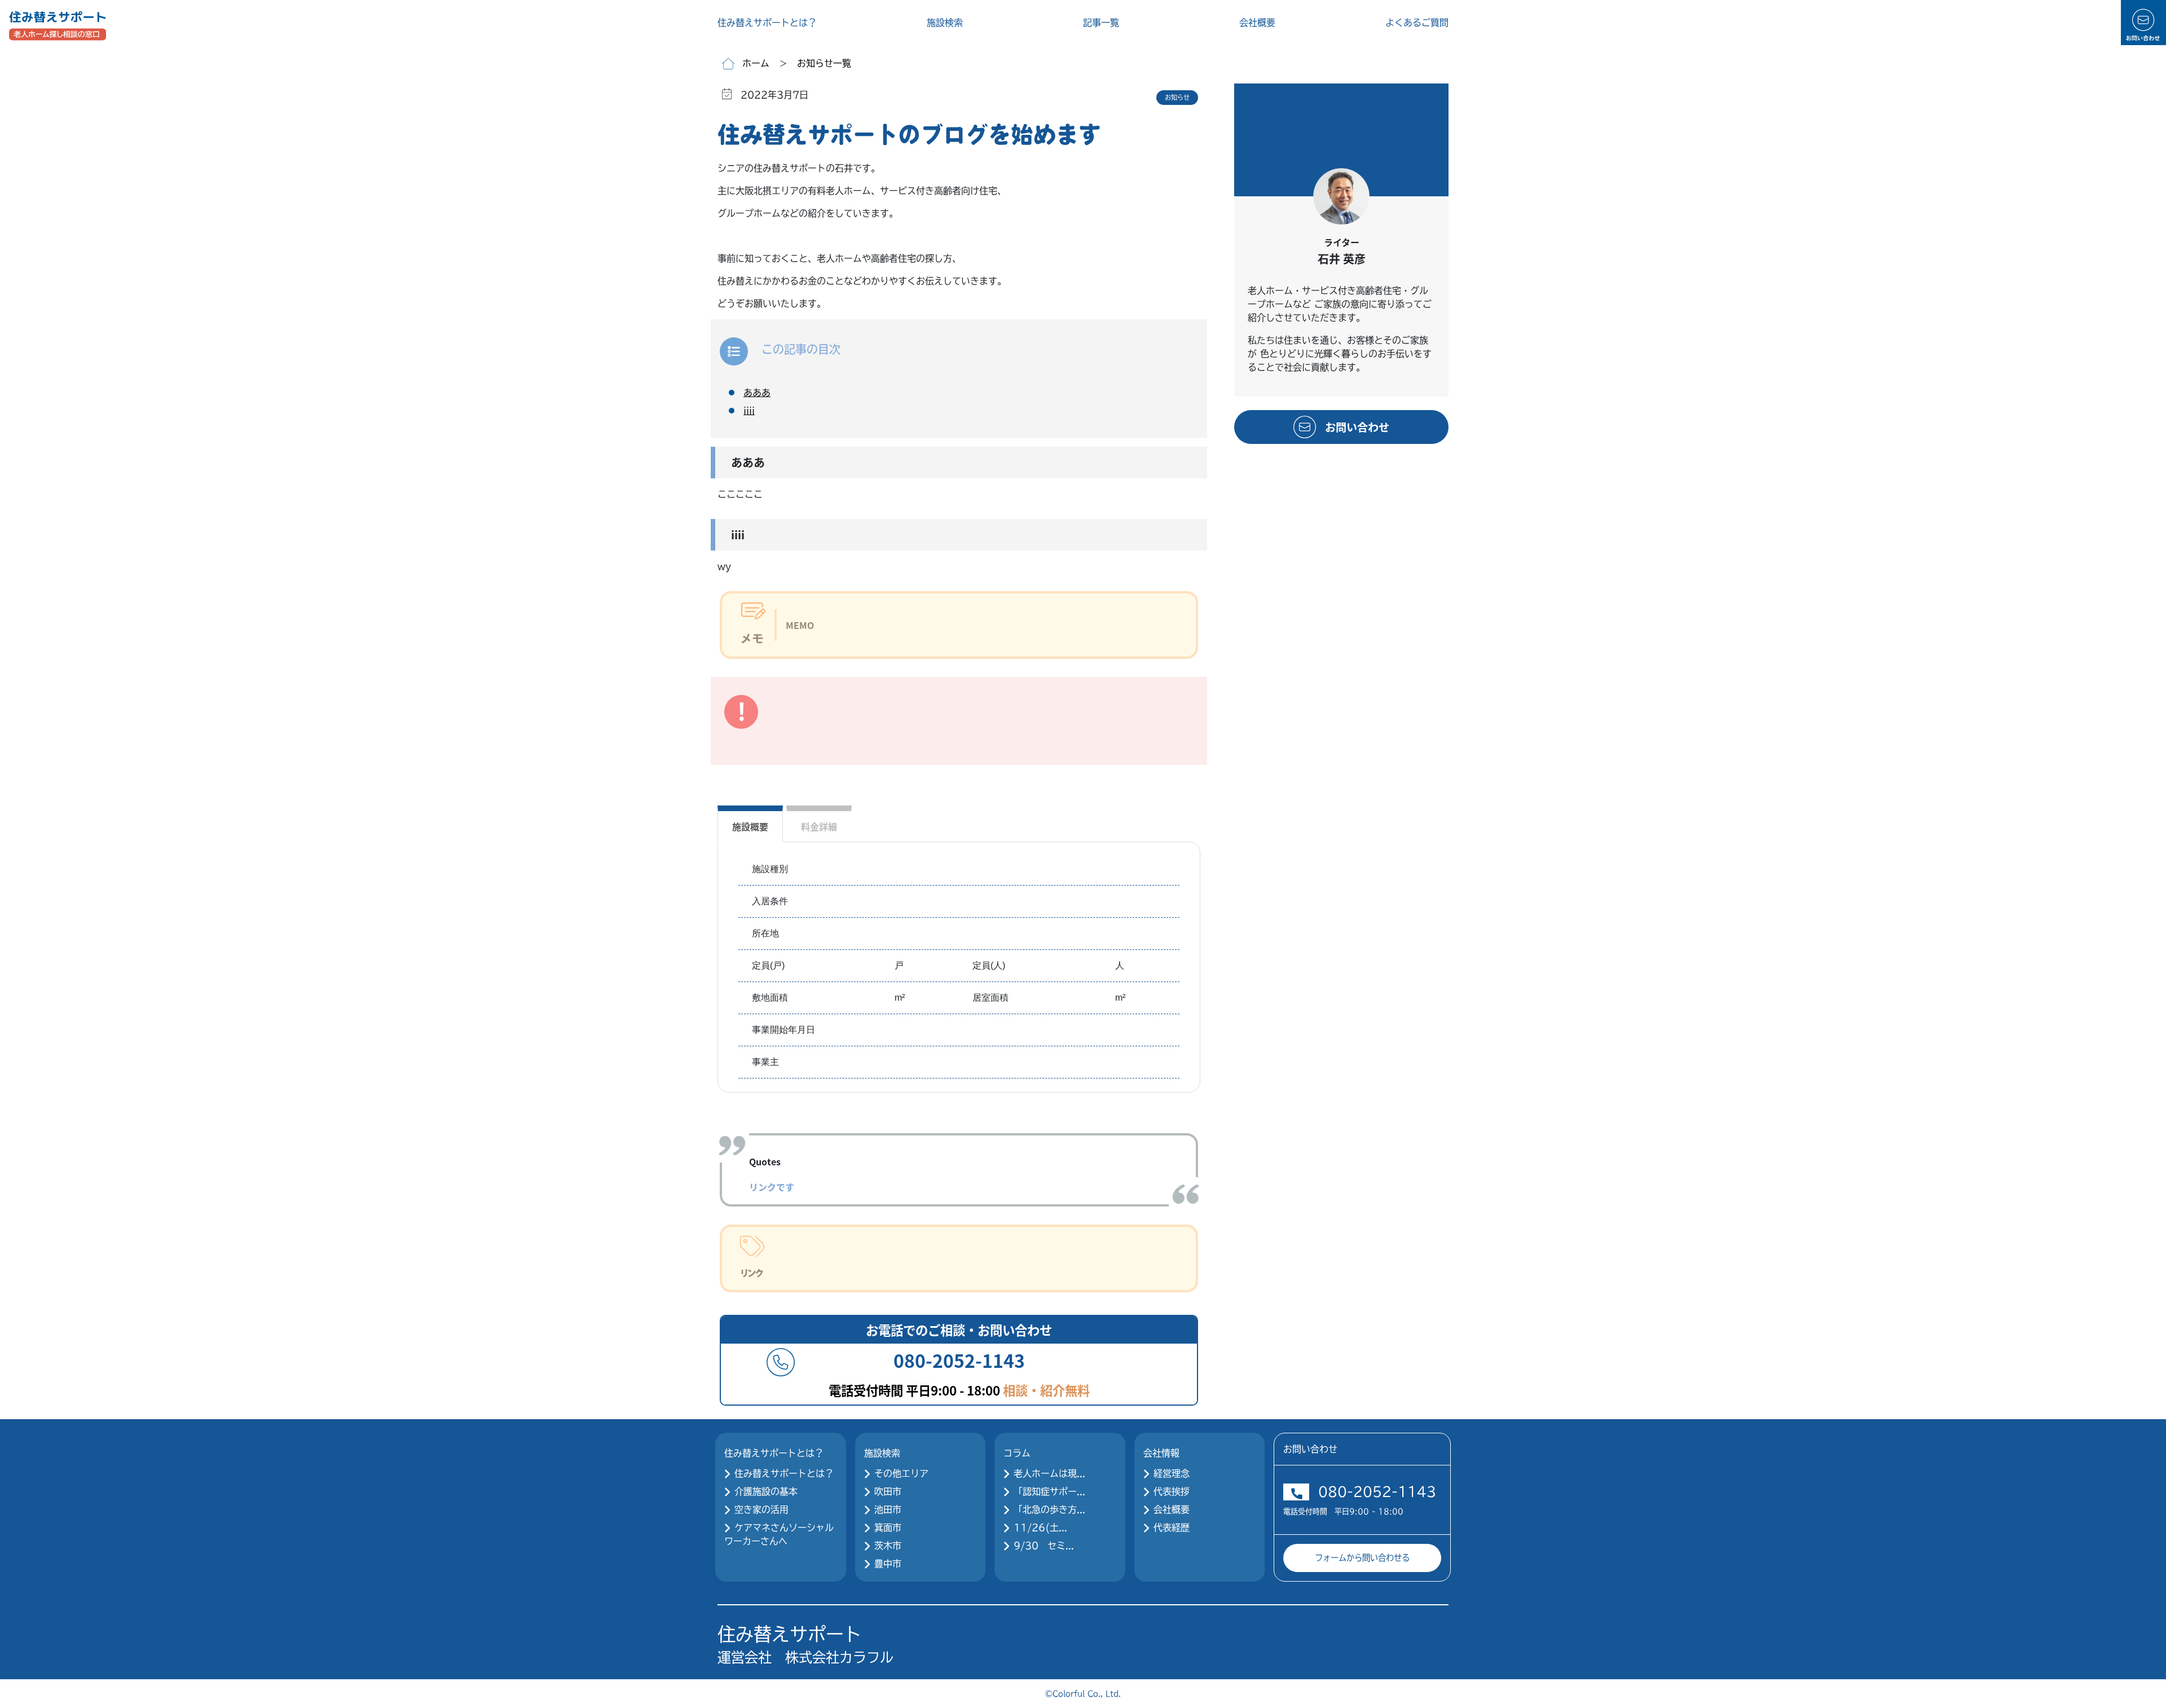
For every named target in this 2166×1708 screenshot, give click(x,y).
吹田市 (888, 1491)
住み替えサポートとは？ (767, 23)
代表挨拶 (1172, 1491)
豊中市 (888, 1564)
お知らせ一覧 (824, 63)
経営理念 (1172, 1473)
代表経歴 (1172, 1527)
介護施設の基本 (766, 1491)
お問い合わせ (1357, 427)
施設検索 (945, 23)
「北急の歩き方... (1049, 1509)
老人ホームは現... (1049, 1473)
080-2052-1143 (1377, 1492)
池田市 (888, 1509)
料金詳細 (819, 826)
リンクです (772, 1187)
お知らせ (1177, 97)
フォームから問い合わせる (1362, 1558)
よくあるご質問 (1417, 23)
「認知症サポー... (1049, 1491)
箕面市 (888, 1527)
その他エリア (901, 1473)
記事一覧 (1101, 23)
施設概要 (750, 826)
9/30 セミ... (1044, 1546)
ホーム (756, 63)
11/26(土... (1040, 1527)
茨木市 (888, 1546)
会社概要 (1257, 23)
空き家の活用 (761, 1509)
